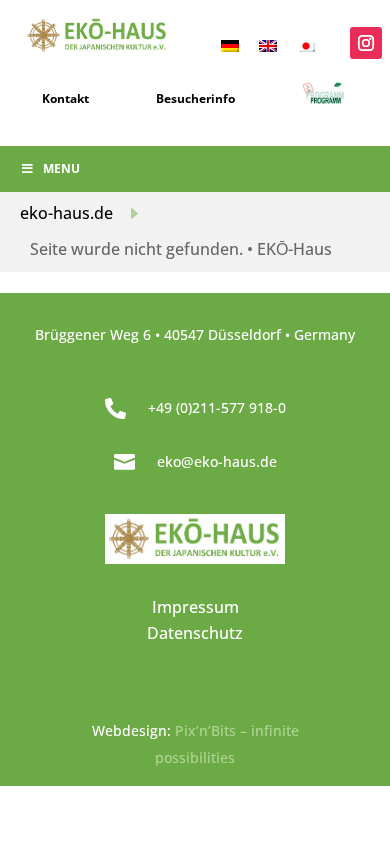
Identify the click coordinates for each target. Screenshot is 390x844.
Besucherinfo (195, 98)
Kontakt (65, 98)
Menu (61, 168)
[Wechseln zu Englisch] (268, 44)
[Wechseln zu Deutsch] (230, 44)
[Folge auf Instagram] (366, 43)
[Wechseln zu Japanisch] (306, 44)
